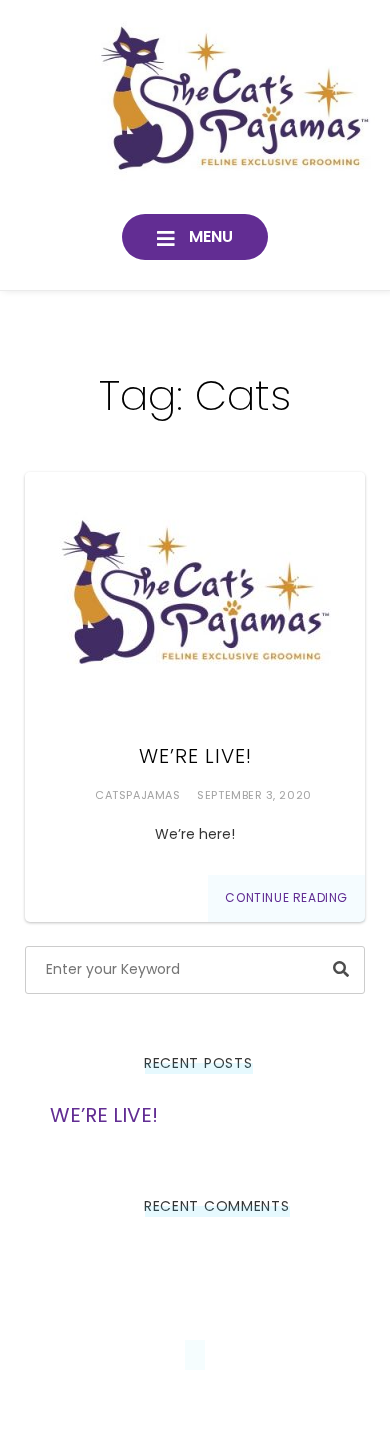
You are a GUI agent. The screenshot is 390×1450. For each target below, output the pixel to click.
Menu (209, 236)
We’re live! (195, 756)
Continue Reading (286, 897)
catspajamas (137, 795)
